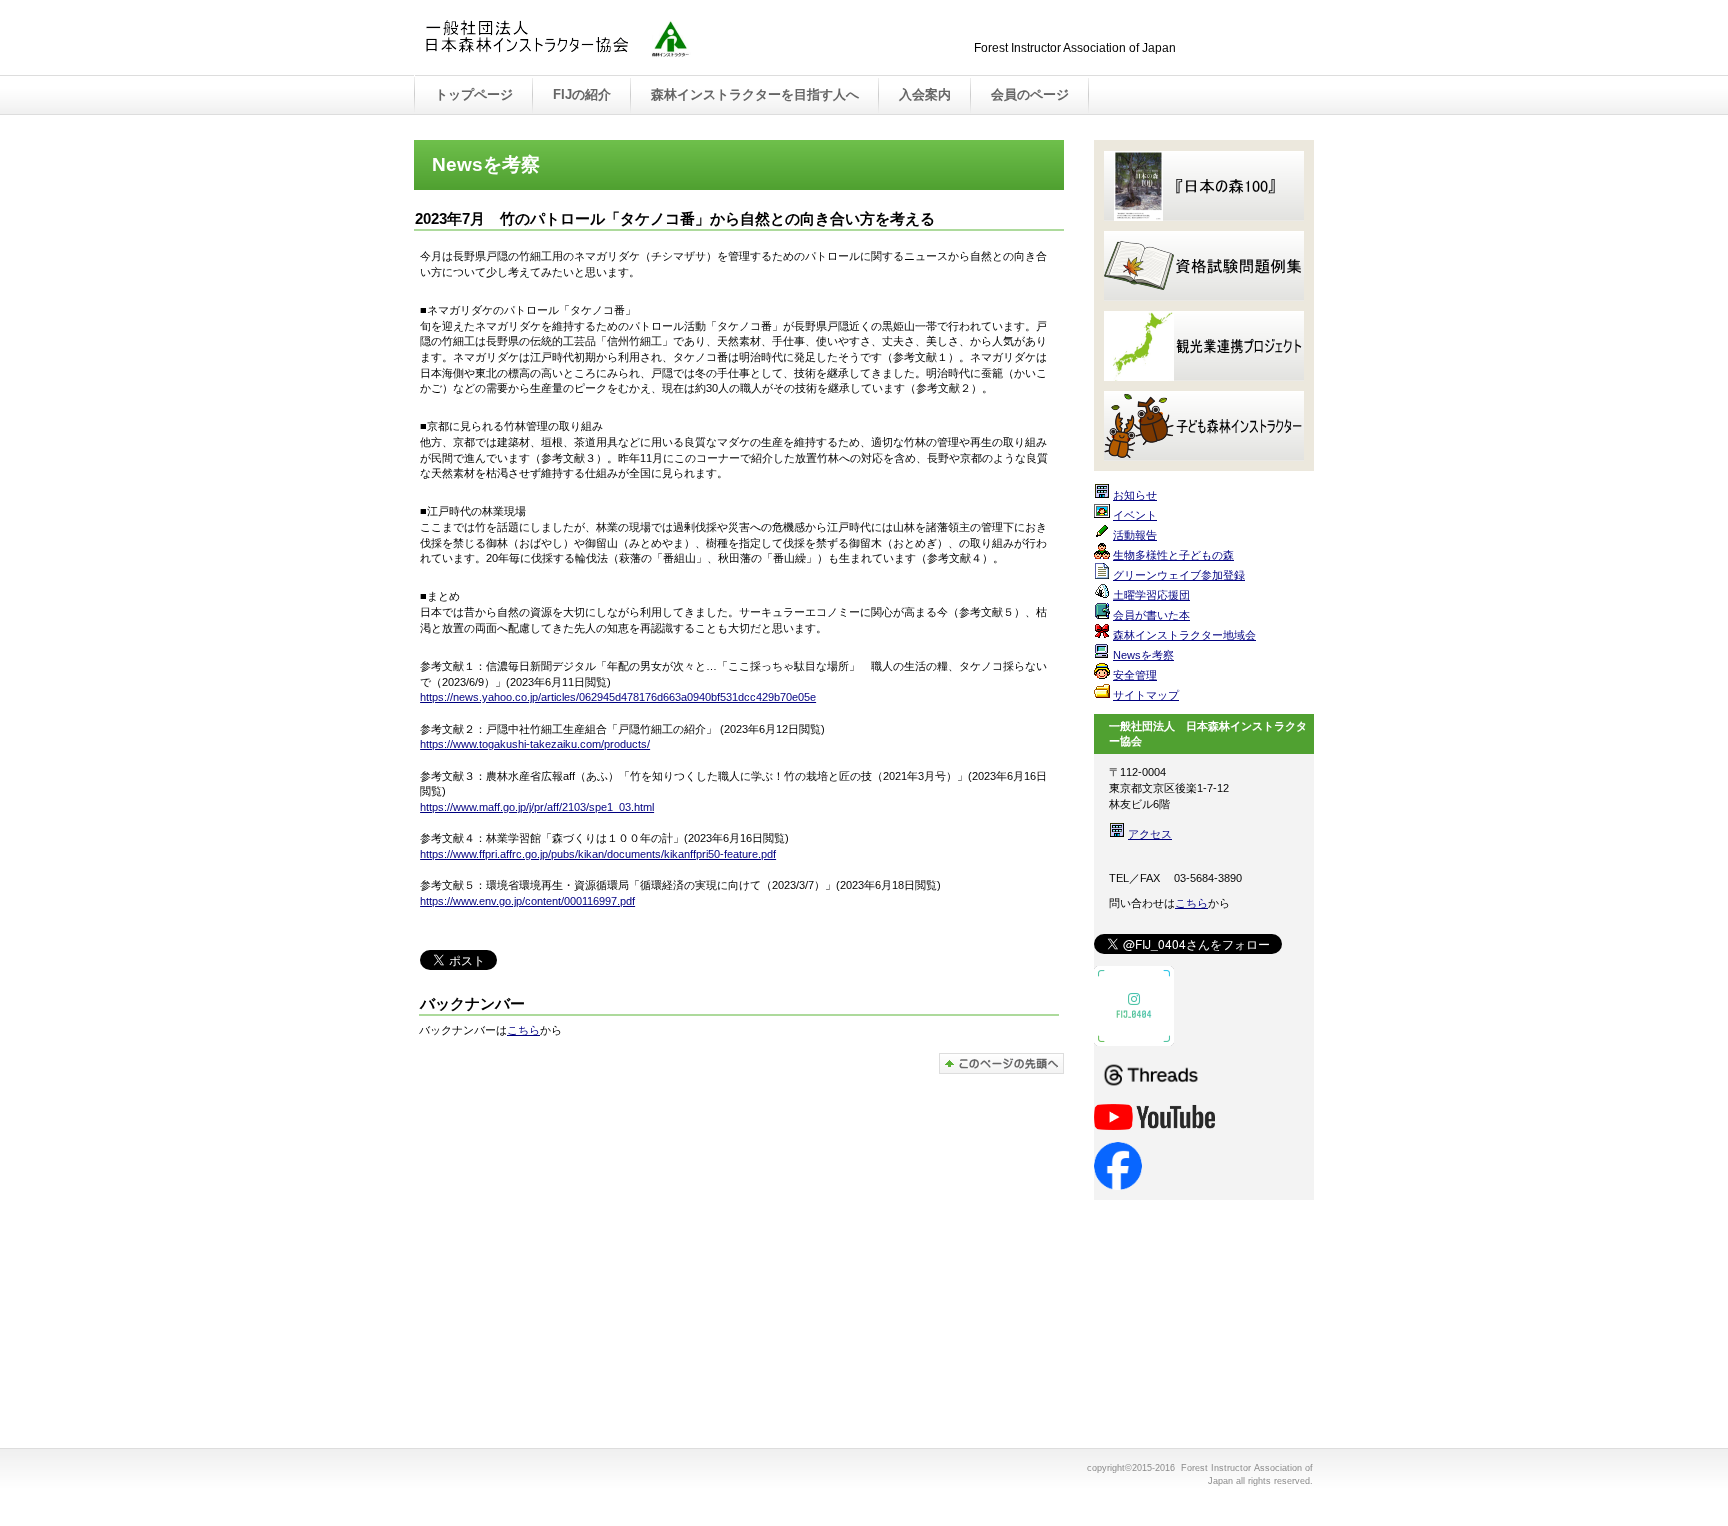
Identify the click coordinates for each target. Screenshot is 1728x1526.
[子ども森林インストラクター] (1204, 426)
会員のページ (1030, 94)
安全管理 (1135, 675)
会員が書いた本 (1151, 615)
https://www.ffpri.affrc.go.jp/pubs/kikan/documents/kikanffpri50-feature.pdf (598, 854)
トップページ (474, 94)
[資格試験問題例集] (1204, 266)
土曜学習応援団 (1151, 595)
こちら (523, 1030)
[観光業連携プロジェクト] (1204, 346)
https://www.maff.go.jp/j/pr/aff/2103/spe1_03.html (537, 807)
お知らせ (1135, 495)
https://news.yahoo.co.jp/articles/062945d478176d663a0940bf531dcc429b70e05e (618, 697)
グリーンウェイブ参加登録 (1179, 575)
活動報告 (1135, 535)
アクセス (1150, 834)
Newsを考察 (1143, 655)
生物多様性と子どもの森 (1173, 555)
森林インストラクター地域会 (1184, 635)
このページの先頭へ (1001, 1063)
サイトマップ (1146, 695)
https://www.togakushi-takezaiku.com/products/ (535, 744)
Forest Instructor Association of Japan (624, 39)
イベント (1135, 515)
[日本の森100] (1204, 186)
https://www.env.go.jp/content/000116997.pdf (527, 901)
